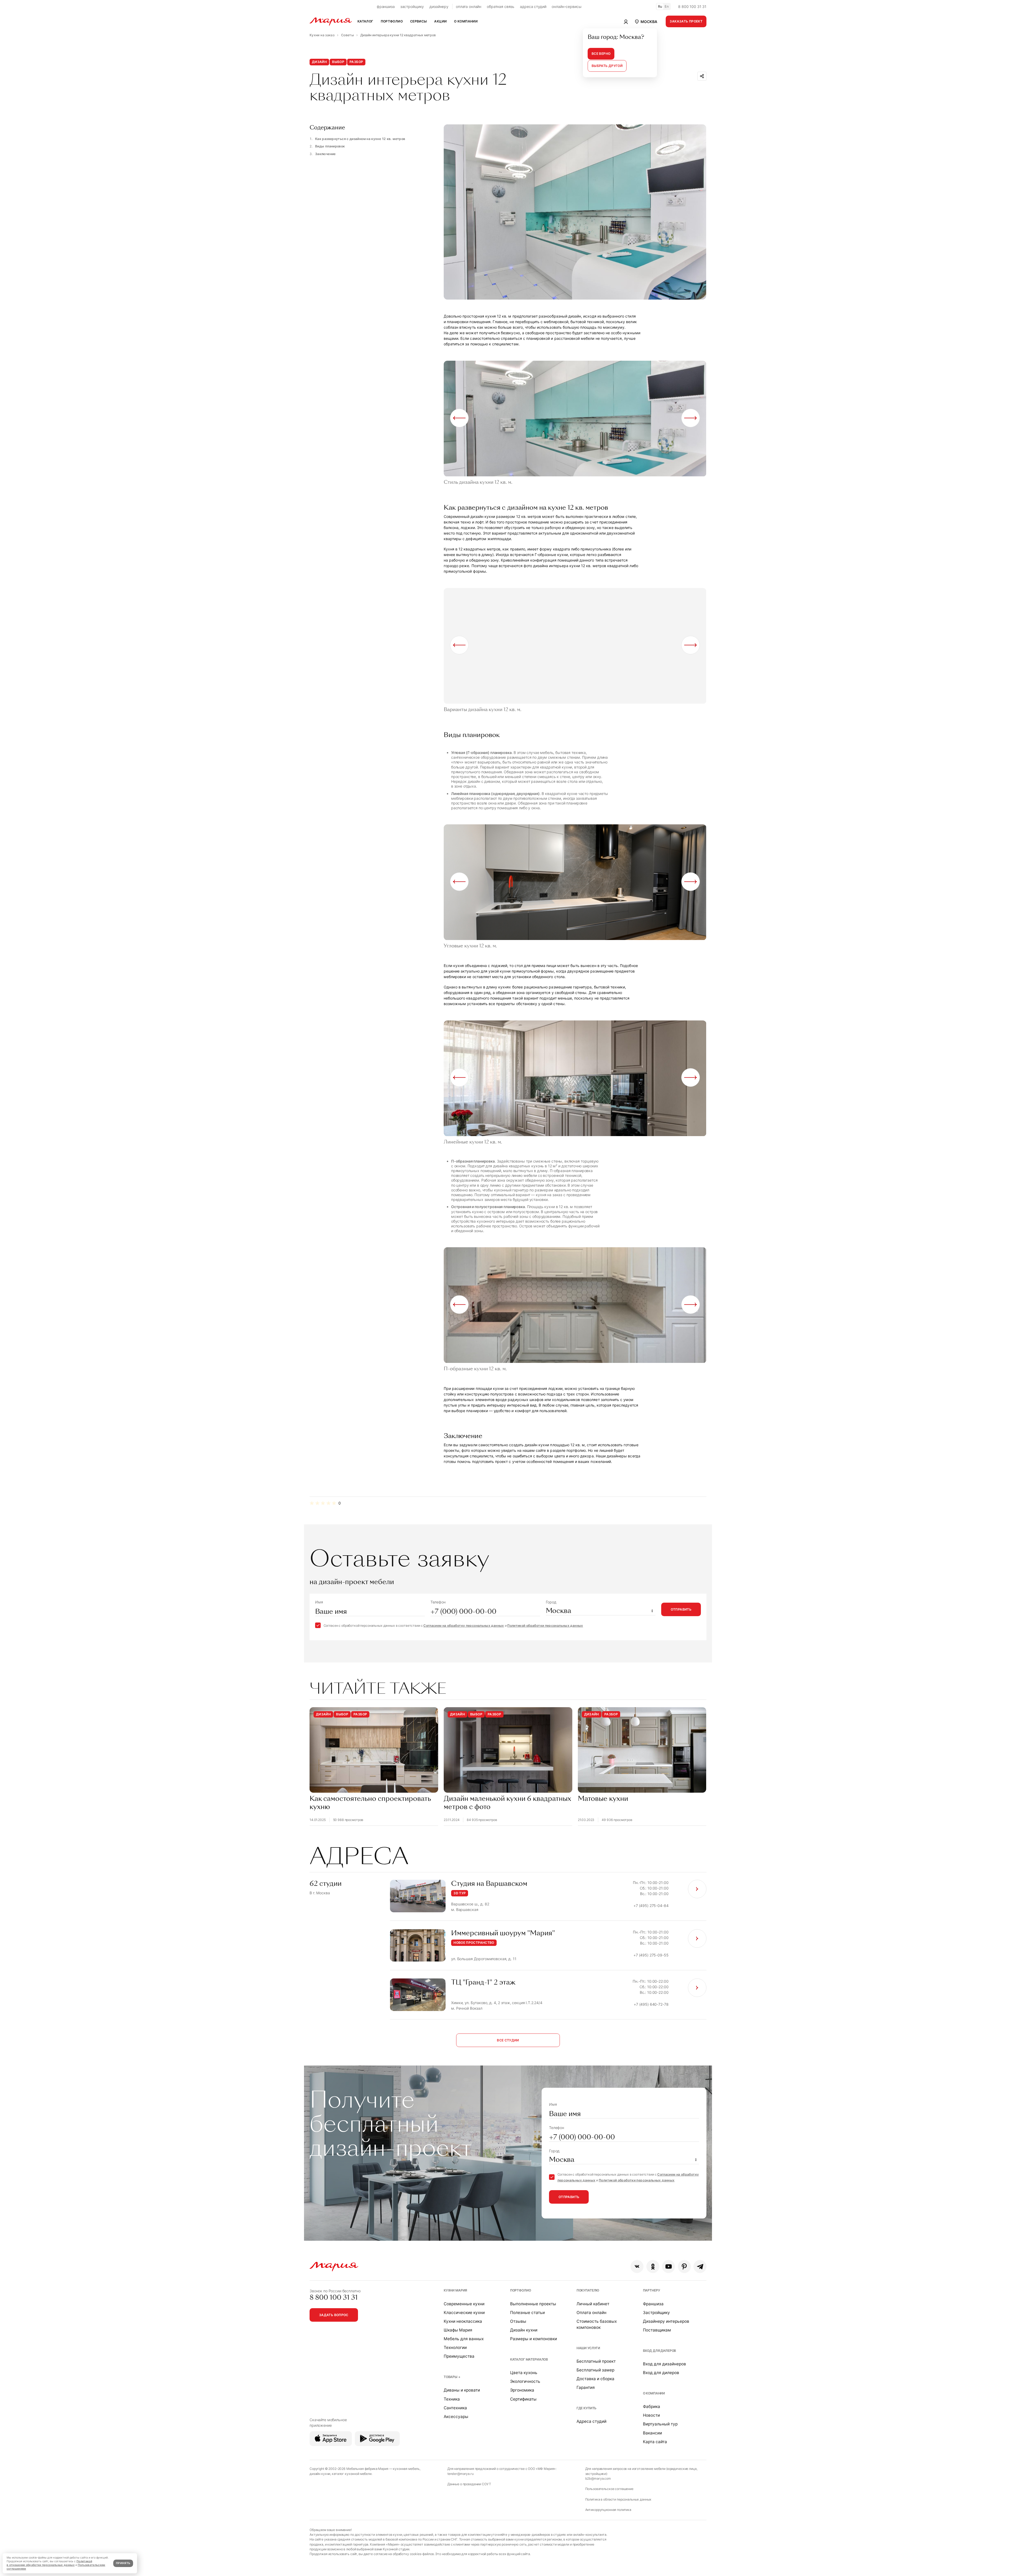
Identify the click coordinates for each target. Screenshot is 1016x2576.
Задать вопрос (334, 2315)
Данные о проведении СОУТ (469, 2484)
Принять (123, 2563)
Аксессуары (456, 2417)
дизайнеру (439, 6)
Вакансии (652, 2433)
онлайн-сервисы (566, 6)
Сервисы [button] (419, 21)
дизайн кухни (320, 2474)
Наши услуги (588, 2348)
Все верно (601, 54)
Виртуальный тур (660, 2424)
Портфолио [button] (392, 21)
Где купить (587, 2408)
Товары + (452, 2377)
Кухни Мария (455, 2290)
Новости (651, 2415)
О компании (654, 2393)
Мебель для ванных (464, 2339)
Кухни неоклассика (463, 2321)
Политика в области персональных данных (618, 2499)
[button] (646, 21)
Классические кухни (464, 2313)
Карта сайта (655, 2442)
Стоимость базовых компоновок (597, 2324)
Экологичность (525, 2381)
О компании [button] (466, 21)
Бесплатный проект (596, 2361)
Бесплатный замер (595, 2370)
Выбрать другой (607, 66)
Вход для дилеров (660, 2351)
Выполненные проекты (533, 2304)
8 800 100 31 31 (692, 6)
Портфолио (521, 2290)
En (667, 6)
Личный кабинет (593, 2304)
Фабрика (652, 2406)
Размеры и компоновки (534, 2339)
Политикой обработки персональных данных (545, 1626)
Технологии (455, 2347)
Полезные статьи (527, 2313)
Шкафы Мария (458, 2330)
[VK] (637, 2267)
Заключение (325, 154)
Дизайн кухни (524, 2330)
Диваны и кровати (462, 2390)
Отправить (681, 1609)
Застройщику (656, 2313)
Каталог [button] (365, 21)
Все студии (508, 2040)
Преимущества (459, 2356)
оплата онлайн (469, 6)
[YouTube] (668, 2267)
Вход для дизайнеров (665, 2364)
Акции (440, 21)
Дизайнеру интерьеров (666, 2321)
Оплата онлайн (591, 2313)
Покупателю (588, 2290)
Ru (660, 6)
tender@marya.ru (461, 2474)
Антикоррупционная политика (608, 2510)
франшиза (386, 6)
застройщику (412, 6)
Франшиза (653, 2304)
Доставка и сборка (595, 2379)
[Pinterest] (684, 2267)
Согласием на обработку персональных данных (464, 1626)
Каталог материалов (529, 2359)
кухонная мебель (406, 2469)
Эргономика (522, 2390)
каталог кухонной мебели (352, 2474)
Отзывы (518, 2321)
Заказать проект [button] (686, 21)
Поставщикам (657, 2330)
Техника (452, 2399)
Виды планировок (330, 146)
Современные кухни (464, 2304)
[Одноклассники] (653, 2267)
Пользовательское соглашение (609, 2489)
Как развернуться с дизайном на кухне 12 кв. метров (360, 139)
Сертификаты (523, 2399)
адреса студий (533, 6)
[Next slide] (691, 418)
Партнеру (652, 2290)
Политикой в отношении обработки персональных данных (49, 2563)
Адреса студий (591, 2421)
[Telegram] (700, 2267)
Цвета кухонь (524, 2373)
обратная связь (501, 6)
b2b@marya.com (598, 2478)
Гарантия (586, 2387)
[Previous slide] (459, 418)
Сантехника (455, 2408)
